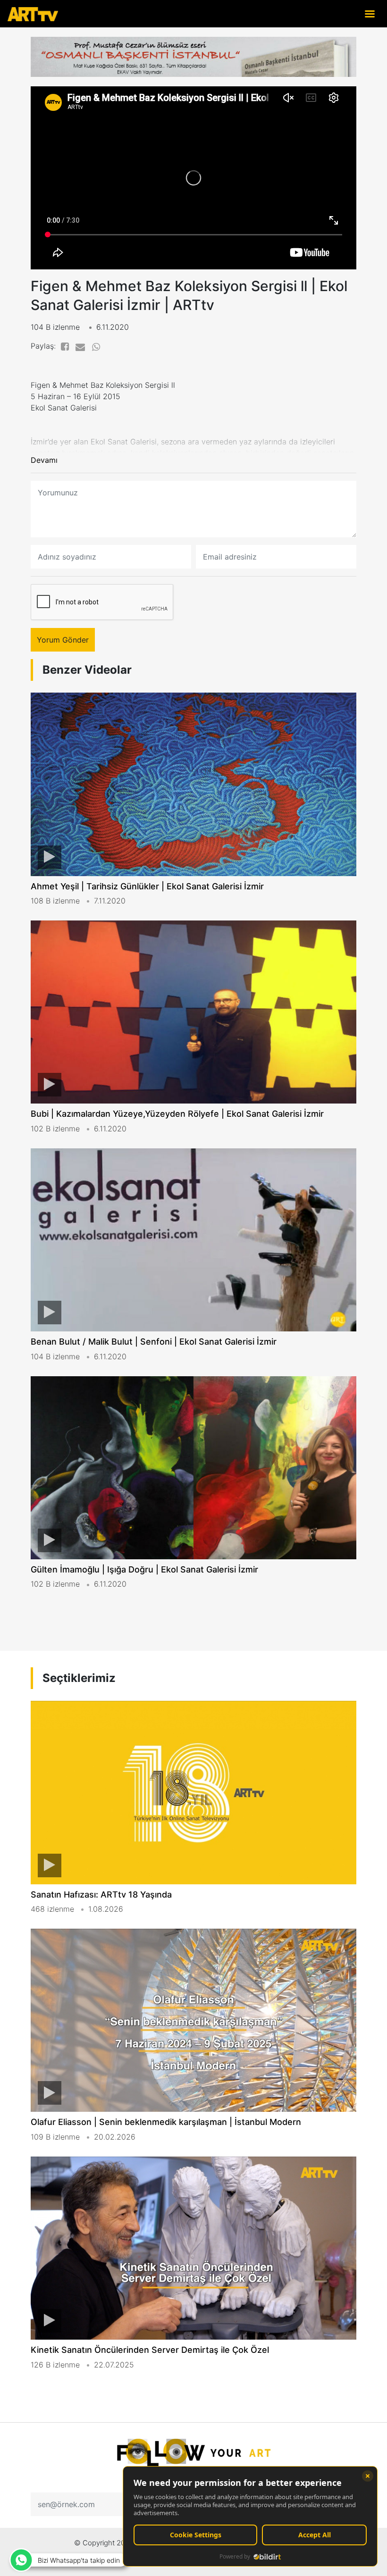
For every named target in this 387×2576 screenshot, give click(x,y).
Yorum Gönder (63, 640)
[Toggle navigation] (370, 13)
